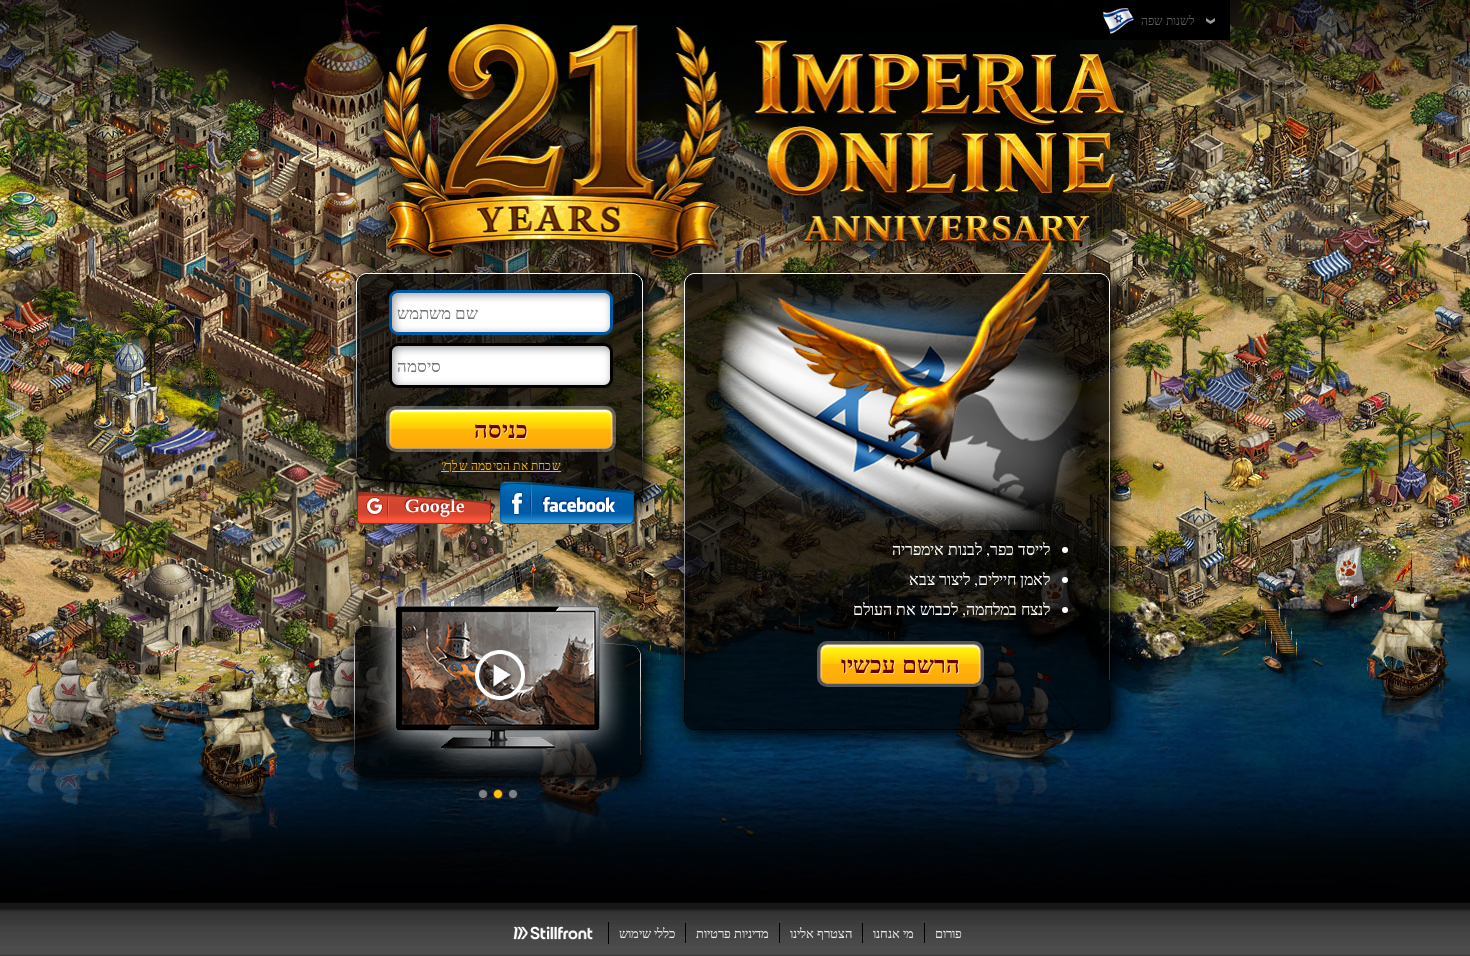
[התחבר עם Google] (424, 502)
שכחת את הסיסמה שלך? (501, 465)
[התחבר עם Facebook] (567, 502)
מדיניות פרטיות (732, 933)
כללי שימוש (647, 933)
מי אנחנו (893, 933)
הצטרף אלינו (821, 933)
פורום (948, 933)
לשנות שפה (1166, 20)
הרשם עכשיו (900, 663)
